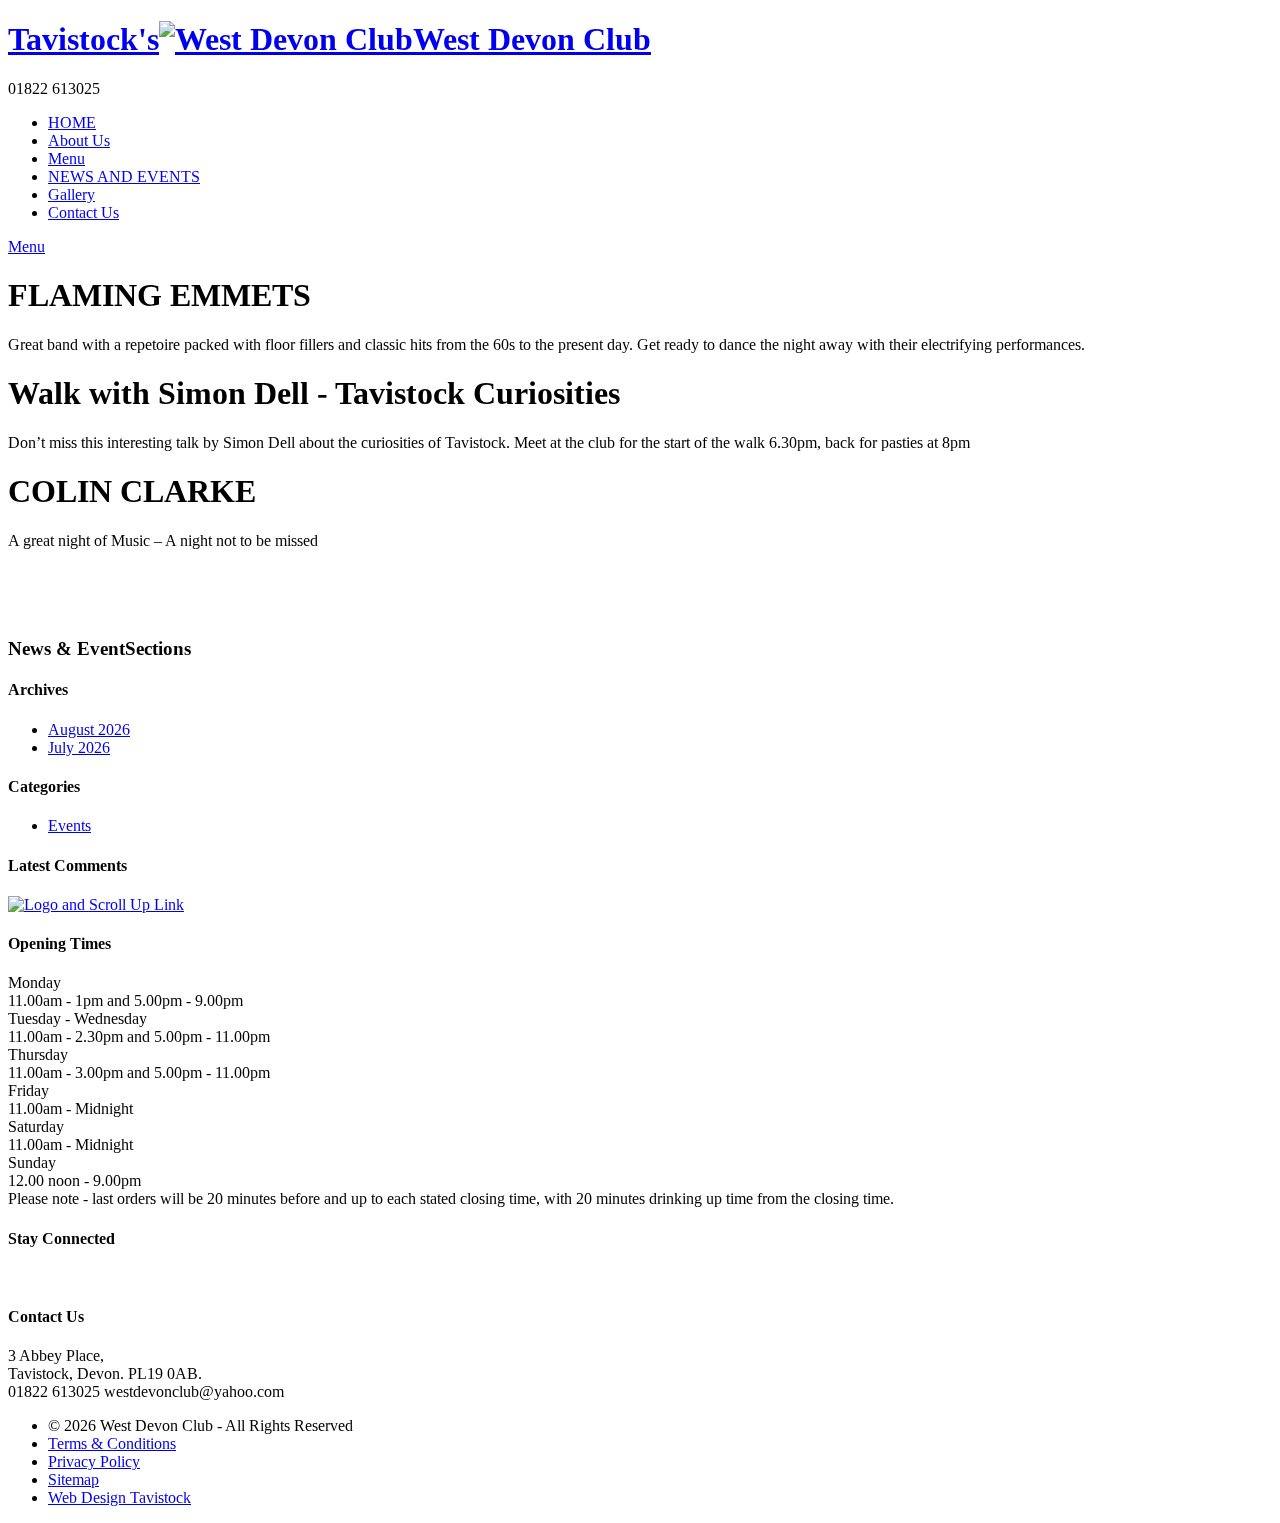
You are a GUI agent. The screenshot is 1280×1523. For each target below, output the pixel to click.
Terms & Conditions (112, 1443)
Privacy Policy (94, 1461)
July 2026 (79, 747)
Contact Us (83, 212)
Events (69, 825)
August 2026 (89, 729)
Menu (66, 158)
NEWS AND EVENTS (124, 176)
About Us (79, 140)
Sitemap (73, 1479)
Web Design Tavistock (119, 1497)
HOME (72, 122)
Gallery (71, 194)
